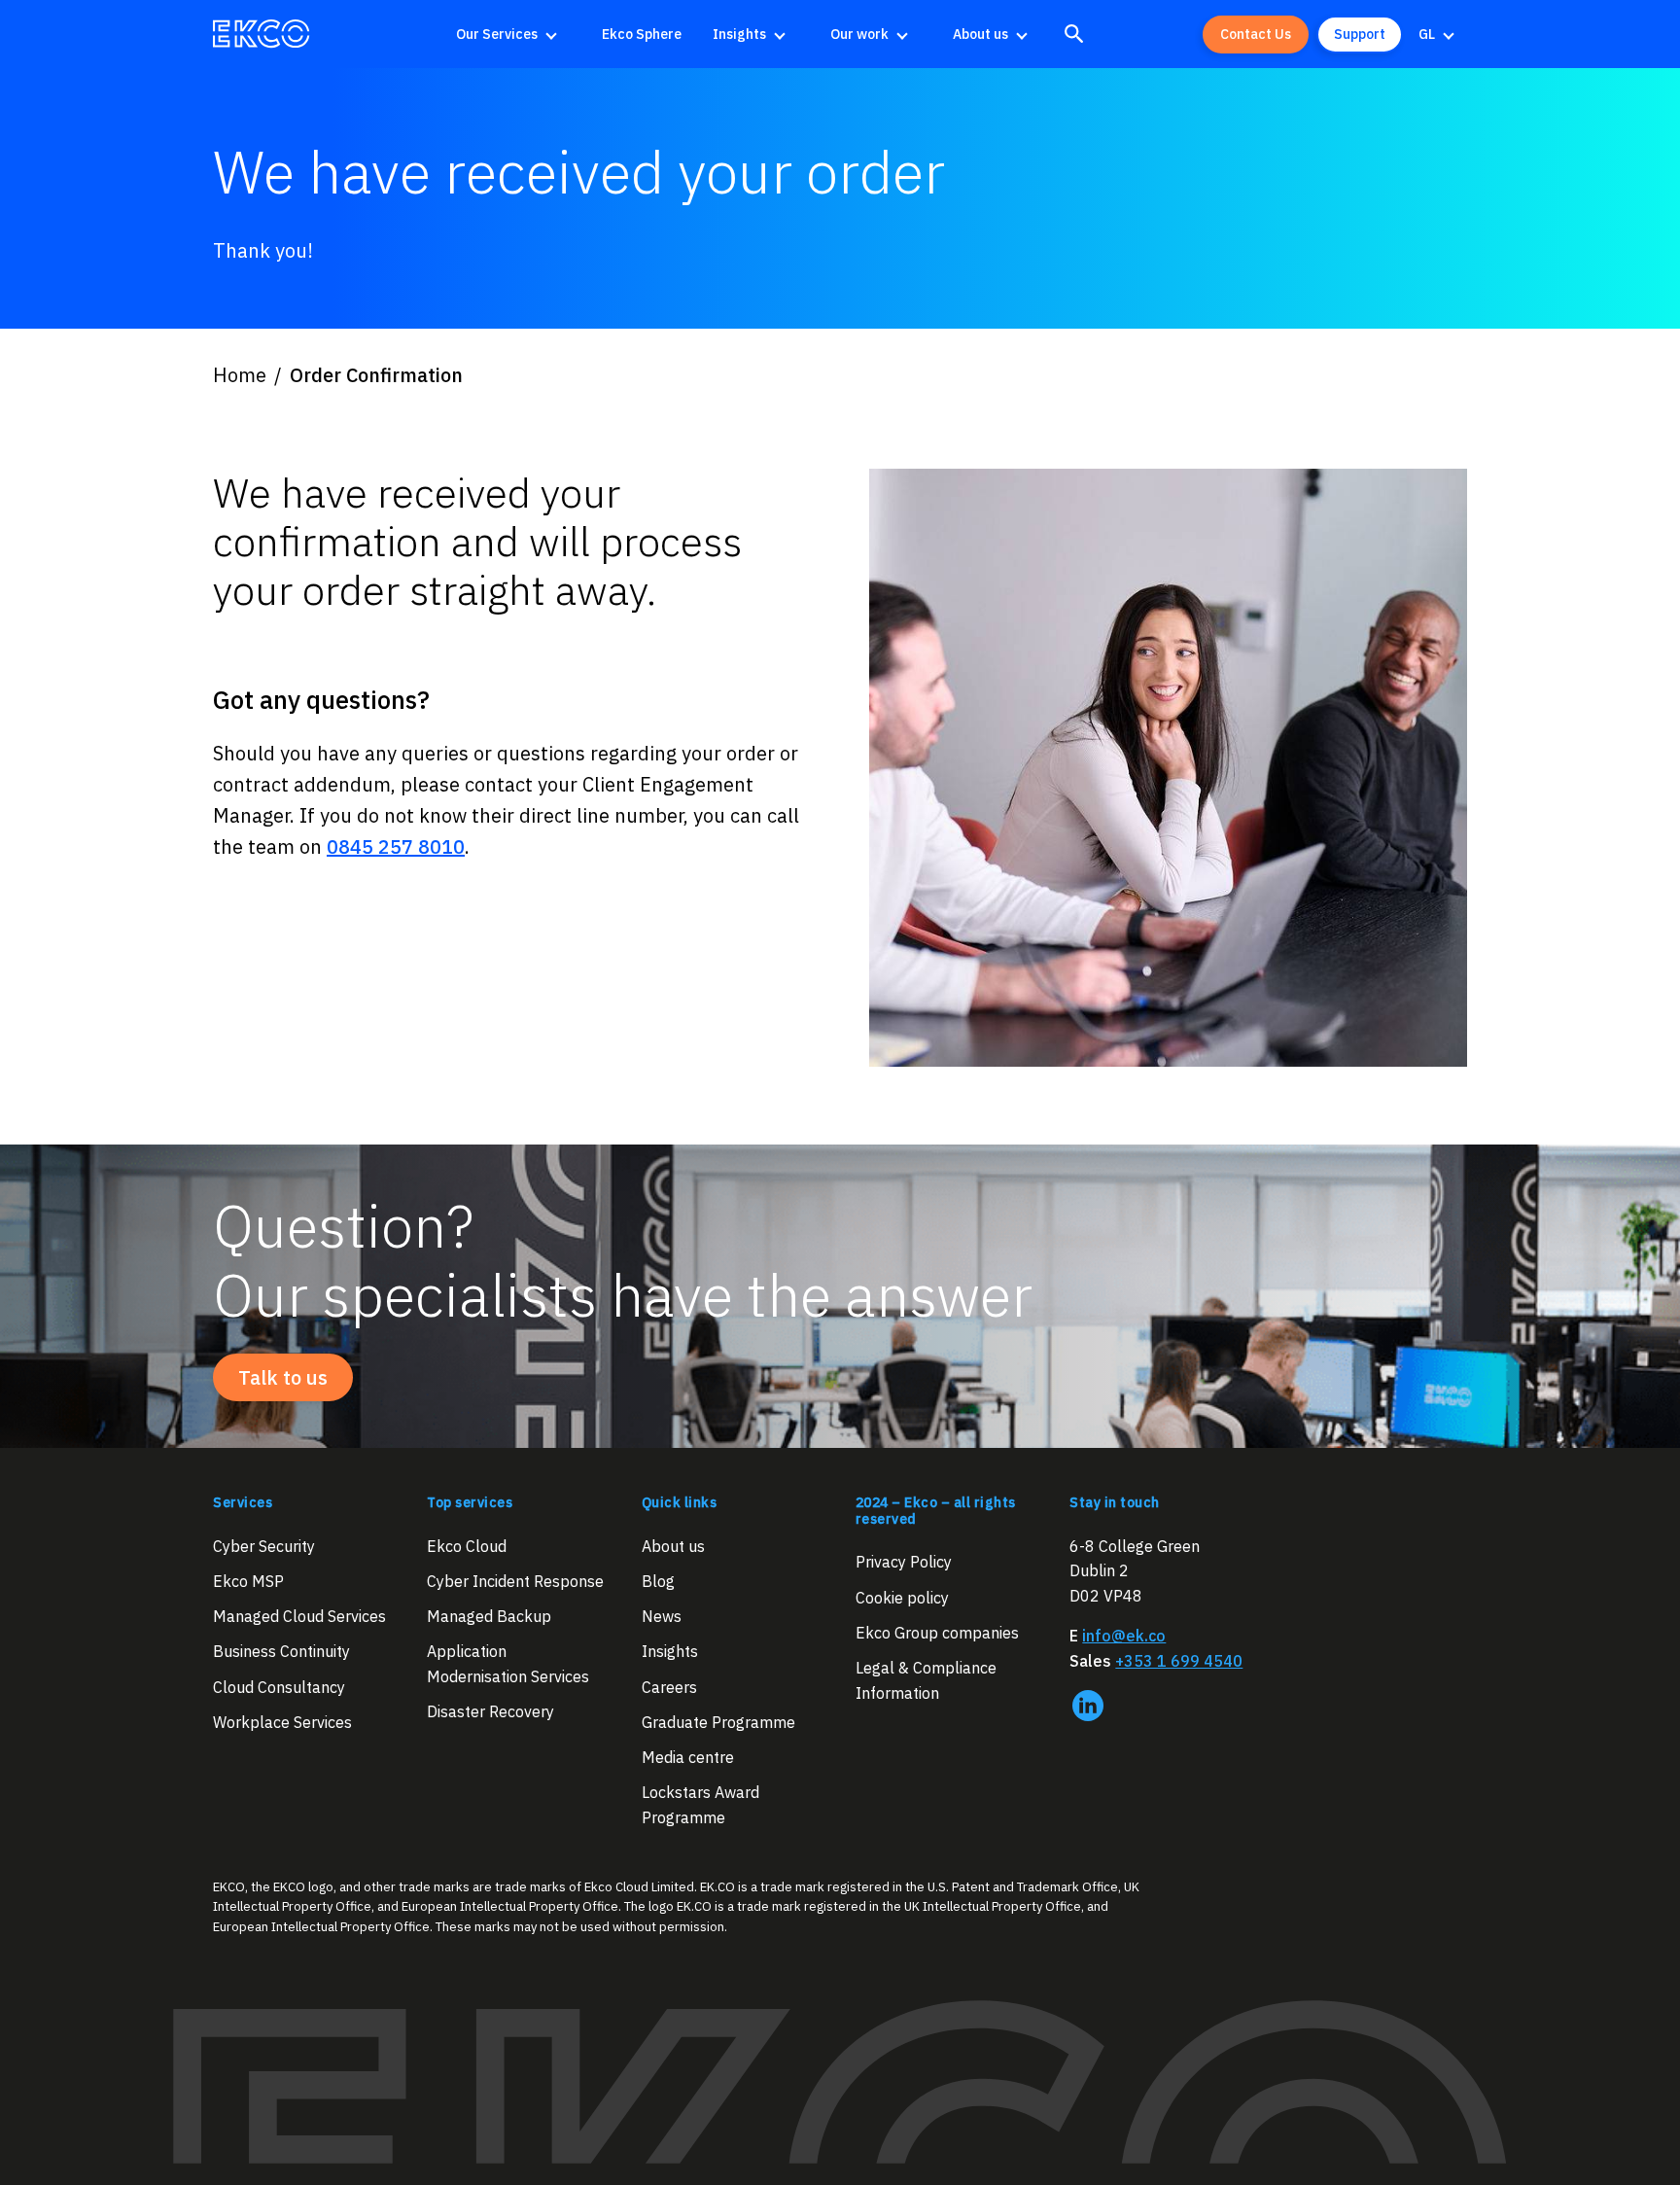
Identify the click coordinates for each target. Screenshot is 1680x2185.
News (662, 1617)
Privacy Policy (904, 1563)
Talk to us (283, 1377)
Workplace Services (282, 1722)
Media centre (688, 1758)
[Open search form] (1074, 34)
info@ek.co (1124, 1637)
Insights (739, 34)
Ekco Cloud (467, 1546)
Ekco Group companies (937, 1633)
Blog (658, 1581)
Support (1360, 34)
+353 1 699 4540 (1179, 1661)
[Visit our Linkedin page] (1088, 1706)
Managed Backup (489, 1617)
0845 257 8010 (396, 846)
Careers (669, 1687)
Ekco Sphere (642, 34)
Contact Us (1256, 34)
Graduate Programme (718, 1722)
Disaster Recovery (490, 1712)
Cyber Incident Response (515, 1581)
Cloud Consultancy (279, 1687)
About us (980, 34)
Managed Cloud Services (299, 1617)
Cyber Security (264, 1546)
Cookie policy (902, 1598)
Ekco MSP (248, 1581)
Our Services (497, 34)
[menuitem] (513, 34)
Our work (859, 34)
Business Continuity (281, 1652)
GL (1427, 34)
